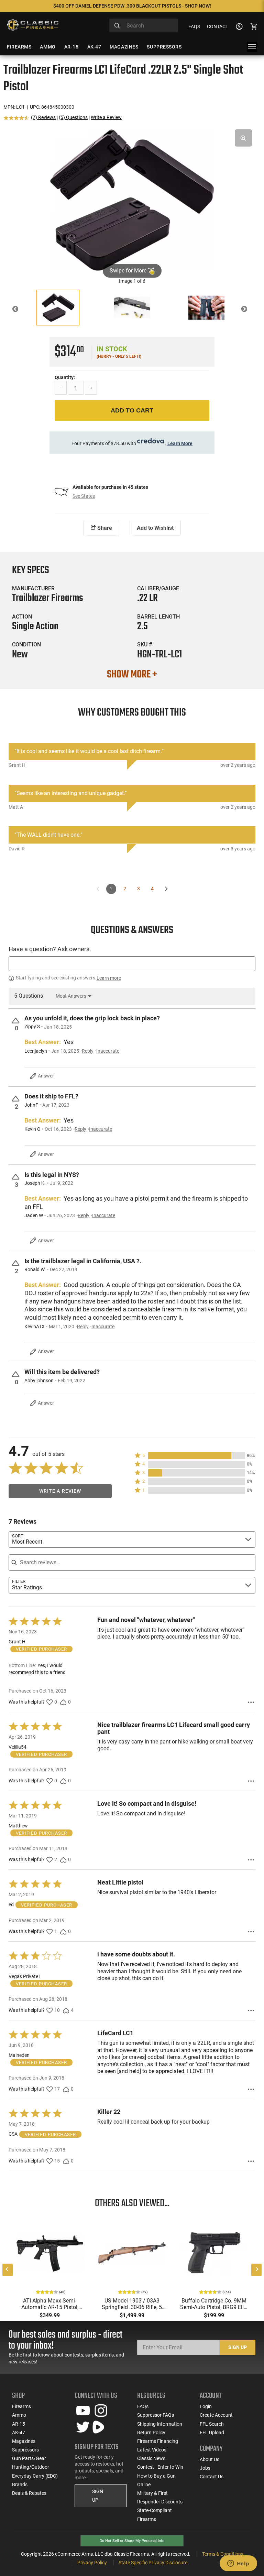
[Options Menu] (251, 1702)
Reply (88, 1051)
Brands (20, 2484)
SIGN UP (98, 2496)
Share (104, 528)
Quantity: (65, 377)
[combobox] (144, 25)
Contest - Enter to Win (160, 2467)
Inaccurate (108, 1051)
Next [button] (249, 310)
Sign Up (238, 2347)
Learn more (109, 978)
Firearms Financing (158, 2441)
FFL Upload (212, 2433)
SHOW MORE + (132, 675)
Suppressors (25, 2450)
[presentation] (8, 2270)
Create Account (216, 2415)
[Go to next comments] (166, 889)
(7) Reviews (43, 117)
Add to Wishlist (155, 528)
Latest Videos (152, 2450)
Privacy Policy (92, 2563)
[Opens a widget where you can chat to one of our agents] (238, 2564)
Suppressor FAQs (156, 2415)
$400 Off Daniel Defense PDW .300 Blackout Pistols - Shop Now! (132, 6)
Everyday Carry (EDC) (35, 2476)
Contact (218, 26)
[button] (195, 1456)
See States (84, 496)
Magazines (24, 2441)
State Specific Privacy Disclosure (153, 2563)
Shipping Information (160, 2424)
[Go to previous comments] (98, 889)
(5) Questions (73, 117)
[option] (132, 200)
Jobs (205, 2468)
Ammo (19, 2415)
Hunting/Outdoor (31, 2467)
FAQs (194, 26)
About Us (210, 2459)
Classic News (151, 2458)
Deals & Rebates (29, 2493)
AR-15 (19, 2424)
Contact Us (212, 2477)
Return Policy (151, 2433)
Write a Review (106, 117)
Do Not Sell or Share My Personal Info (132, 2541)
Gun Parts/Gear (29, 2458)
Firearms (21, 2406)
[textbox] (132, 964)
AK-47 (19, 2433)
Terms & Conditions (223, 2554)
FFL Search (212, 2424)
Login (206, 2406)
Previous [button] (20, 310)
